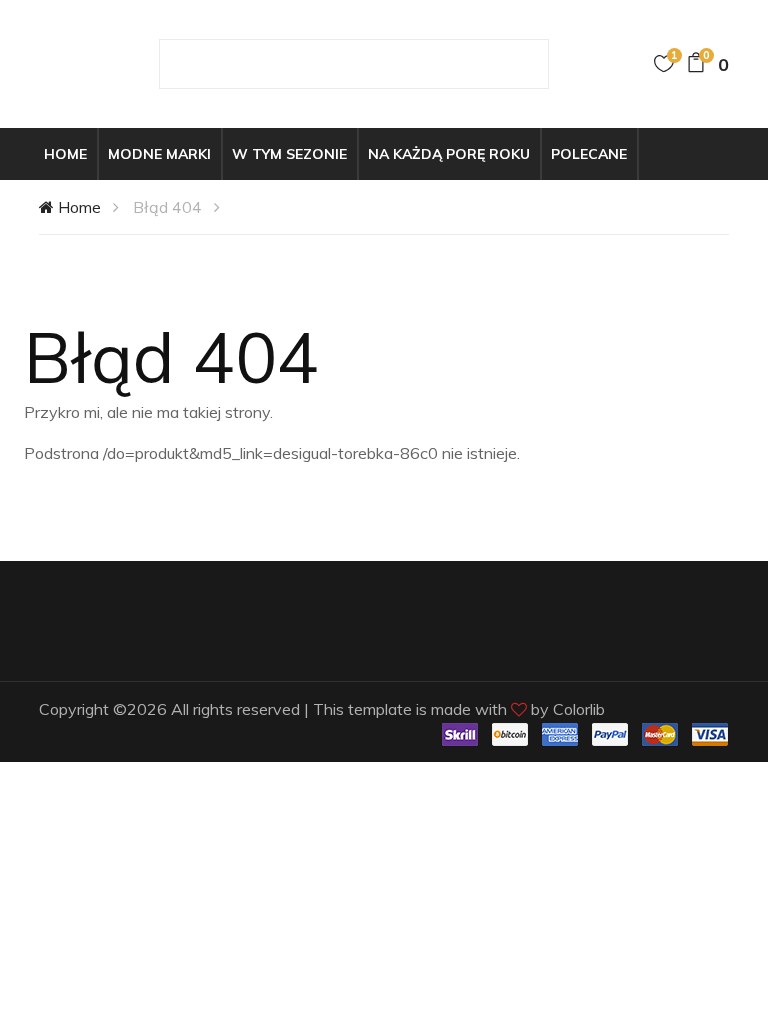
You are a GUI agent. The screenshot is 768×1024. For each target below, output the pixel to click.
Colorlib (579, 709)
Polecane (589, 154)
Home (65, 154)
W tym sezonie (289, 154)
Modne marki (159, 154)
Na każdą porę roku (449, 154)
